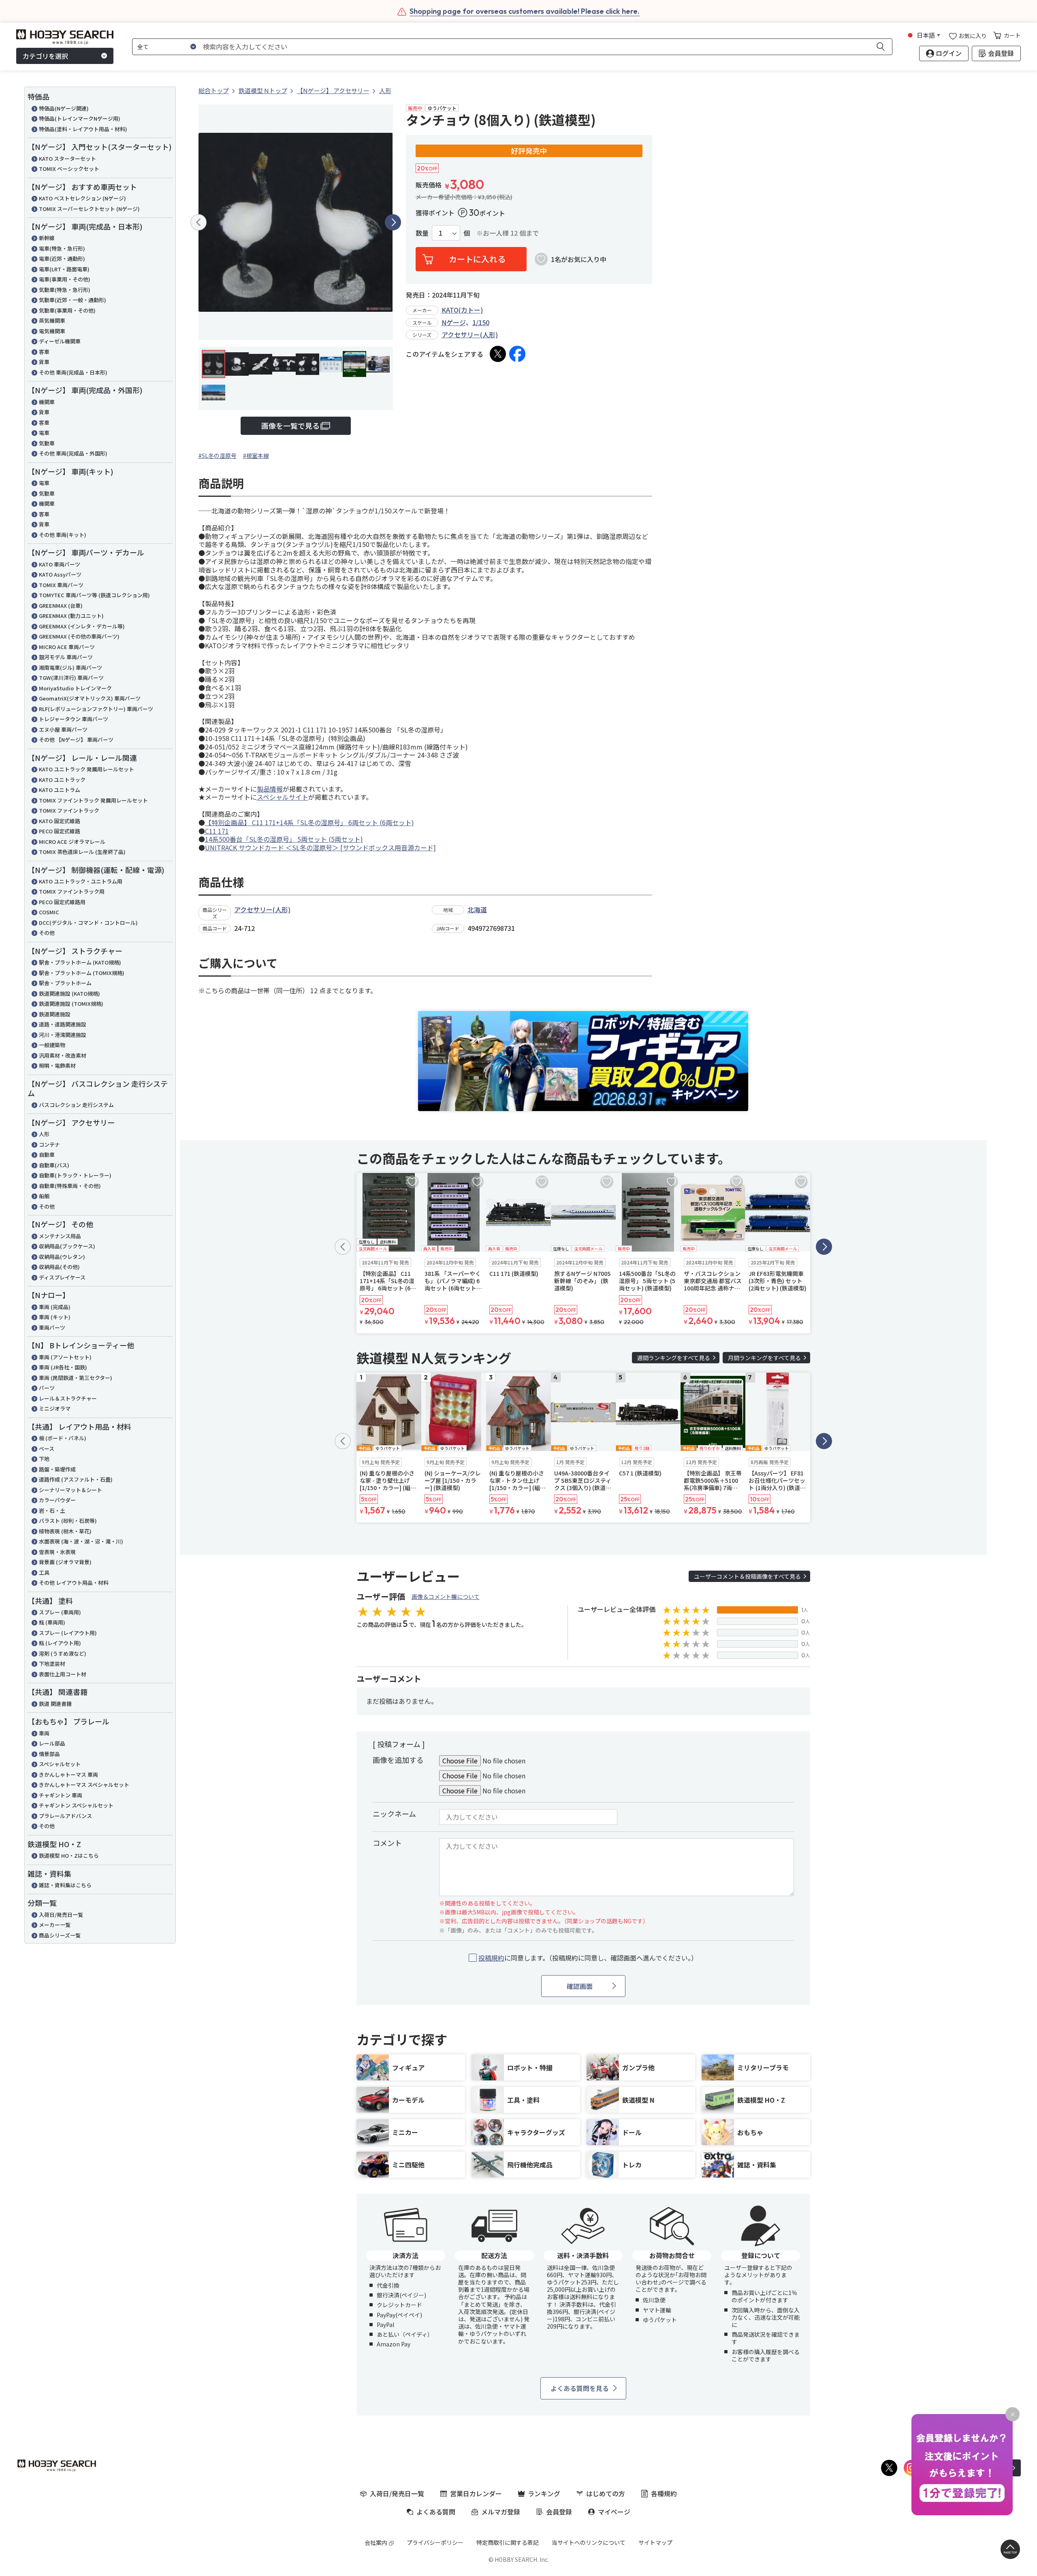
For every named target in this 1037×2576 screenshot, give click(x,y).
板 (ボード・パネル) (63, 1438)
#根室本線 (256, 456)
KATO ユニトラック (62, 780)
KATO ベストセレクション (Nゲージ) (82, 198)
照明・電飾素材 (57, 1066)
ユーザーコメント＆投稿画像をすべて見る (747, 1576)
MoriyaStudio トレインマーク (75, 688)
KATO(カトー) (462, 310)
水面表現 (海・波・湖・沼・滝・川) (81, 1541)
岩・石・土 (52, 1510)
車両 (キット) (55, 1317)
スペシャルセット (60, 1764)
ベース (47, 1449)
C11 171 (217, 831)
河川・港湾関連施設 (63, 1035)
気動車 (47, 443)
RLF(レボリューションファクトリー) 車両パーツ (96, 709)
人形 (44, 1134)
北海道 (477, 909)
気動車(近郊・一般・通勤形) (73, 300)
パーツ (47, 1388)
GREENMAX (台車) (61, 606)
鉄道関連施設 (55, 1014)
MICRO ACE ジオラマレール (72, 842)
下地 (44, 1459)
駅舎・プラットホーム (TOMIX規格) (82, 973)
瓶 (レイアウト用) (60, 1643)
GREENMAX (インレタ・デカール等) (82, 626)
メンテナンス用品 (60, 1236)
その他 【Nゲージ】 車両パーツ (76, 740)
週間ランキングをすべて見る (674, 1358)
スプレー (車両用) (60, 1612)
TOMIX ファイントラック (69, 810)
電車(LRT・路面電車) (64, 269)
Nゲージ (454, 322)
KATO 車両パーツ (60, 564)
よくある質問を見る (580, 2388)
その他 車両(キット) (63, 535)
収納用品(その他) (59, 1267)
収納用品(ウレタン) (62, 1257)
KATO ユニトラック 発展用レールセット (86, 769)
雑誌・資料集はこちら (65, 1885)
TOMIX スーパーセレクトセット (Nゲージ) (89, 209)
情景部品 (49, 1754)
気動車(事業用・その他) (67, 310)
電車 (44, 433)
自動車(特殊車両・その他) (70, 1186)
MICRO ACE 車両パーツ (67, 647)
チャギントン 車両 (61, 1795)
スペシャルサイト (283, 797)
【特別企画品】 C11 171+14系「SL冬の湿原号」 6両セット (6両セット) (309, 822)
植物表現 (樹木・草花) (65, 1531)
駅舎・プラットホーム (65, 983)
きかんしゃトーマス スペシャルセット (84, 1785)
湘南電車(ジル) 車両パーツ (70, 667)
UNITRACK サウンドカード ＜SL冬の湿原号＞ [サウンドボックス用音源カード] (320, 847)
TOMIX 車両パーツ (61, 585)
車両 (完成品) (55, 1307)
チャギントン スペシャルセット (76, 1805)
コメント (387, 1843)
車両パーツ (52, 1327)
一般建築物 (52, 1045)
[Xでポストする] (498, 354)
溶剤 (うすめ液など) (63, 1653)
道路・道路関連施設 (63, 1024)
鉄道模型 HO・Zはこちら (69, 1855)
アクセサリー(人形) (470, 334)
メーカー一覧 (55, 1925)
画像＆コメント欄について (446, 1597)
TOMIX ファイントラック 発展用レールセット (93, 800)
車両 (44, 1733)
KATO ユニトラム (60, 790)
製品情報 (270, 789)
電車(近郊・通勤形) (62, 259)
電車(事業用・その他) (65, 279)
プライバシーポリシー (435, 2542)
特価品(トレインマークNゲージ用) (80, 118)
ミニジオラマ (55, 1408)
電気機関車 (52, 331)
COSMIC (49, 912)
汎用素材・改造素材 (63, 1055)
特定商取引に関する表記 (508, 2542)
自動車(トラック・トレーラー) (75, 1175)
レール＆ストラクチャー (68, 1398)
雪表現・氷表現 (57, 1552)
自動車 (47, 1155)
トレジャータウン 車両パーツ (74, 719)
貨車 (44, 362)
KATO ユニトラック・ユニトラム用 (81, 881)
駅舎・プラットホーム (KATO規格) (80, 962)
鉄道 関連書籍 (55, 1704)
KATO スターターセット (67, 159)
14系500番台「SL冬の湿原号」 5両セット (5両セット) (284, 839)
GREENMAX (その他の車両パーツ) (79, 636)
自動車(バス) (54, 1165)
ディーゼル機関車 (60, 341)
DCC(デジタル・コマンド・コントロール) (88, 923)
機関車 (47, 402)
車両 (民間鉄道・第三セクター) (76, 1378)
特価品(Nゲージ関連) (64, 108)
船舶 (44, 1196)
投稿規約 (491, 1958)
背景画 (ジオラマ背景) (65, 1562)
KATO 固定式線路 (60, 821)
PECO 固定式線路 (60, 831)
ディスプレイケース (62, 1277)
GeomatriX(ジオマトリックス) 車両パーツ (90, 698)
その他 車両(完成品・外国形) (73, 453)
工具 (44, 1572)
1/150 (481, 322)
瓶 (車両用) (52, 1622)
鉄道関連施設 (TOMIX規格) (71, 1004)
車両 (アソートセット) (65, 1357)
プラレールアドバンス (65, 1816)
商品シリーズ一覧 (60, 1935)
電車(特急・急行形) (62, 248)
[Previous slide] (198, 222)
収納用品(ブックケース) (67, 1246)
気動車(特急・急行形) (65, 290)
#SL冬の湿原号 (218, 456)
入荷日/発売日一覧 (61, 1915)
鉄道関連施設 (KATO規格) (69, 993)
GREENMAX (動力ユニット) (71, 616)
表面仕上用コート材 (63, 1674)
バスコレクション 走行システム (76, 1105)
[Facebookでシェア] (517, 354)
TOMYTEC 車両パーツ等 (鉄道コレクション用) (94, 595)
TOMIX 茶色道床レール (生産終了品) (82, 852)
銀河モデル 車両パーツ (66, 657)
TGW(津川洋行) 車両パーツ (71, 678)
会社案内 (376, 2542)
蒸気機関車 (52, 320)
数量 (422, 233)
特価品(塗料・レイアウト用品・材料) (83, 129)
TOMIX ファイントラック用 (72, 891)
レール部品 (52, 1743)
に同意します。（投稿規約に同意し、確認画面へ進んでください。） (588, 1958)
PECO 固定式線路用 (62, 902)
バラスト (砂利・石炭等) (68, 1521)
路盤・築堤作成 (57, 1469)
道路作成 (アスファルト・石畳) (76, 1479)
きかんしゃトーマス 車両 (68, 1774)
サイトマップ (655, 2542)
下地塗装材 (52, 1664)
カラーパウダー (57, 1500)
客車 (44, 352)
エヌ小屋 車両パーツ (63, 729)
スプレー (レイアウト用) (68, 1633)
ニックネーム (394, 1814)
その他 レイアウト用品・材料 (74, 1583)
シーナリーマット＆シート (70, 1490)
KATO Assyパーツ (60, 574)
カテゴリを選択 (45, 56)
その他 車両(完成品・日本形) (73, 372)
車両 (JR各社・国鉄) (63, 1367)
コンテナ (49, 1144)
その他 (47, 933)
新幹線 (47, 238)
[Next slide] (393, 222)
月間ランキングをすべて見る (764, 1358)
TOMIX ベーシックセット (69, 169)
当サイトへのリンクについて (589, 2542)
